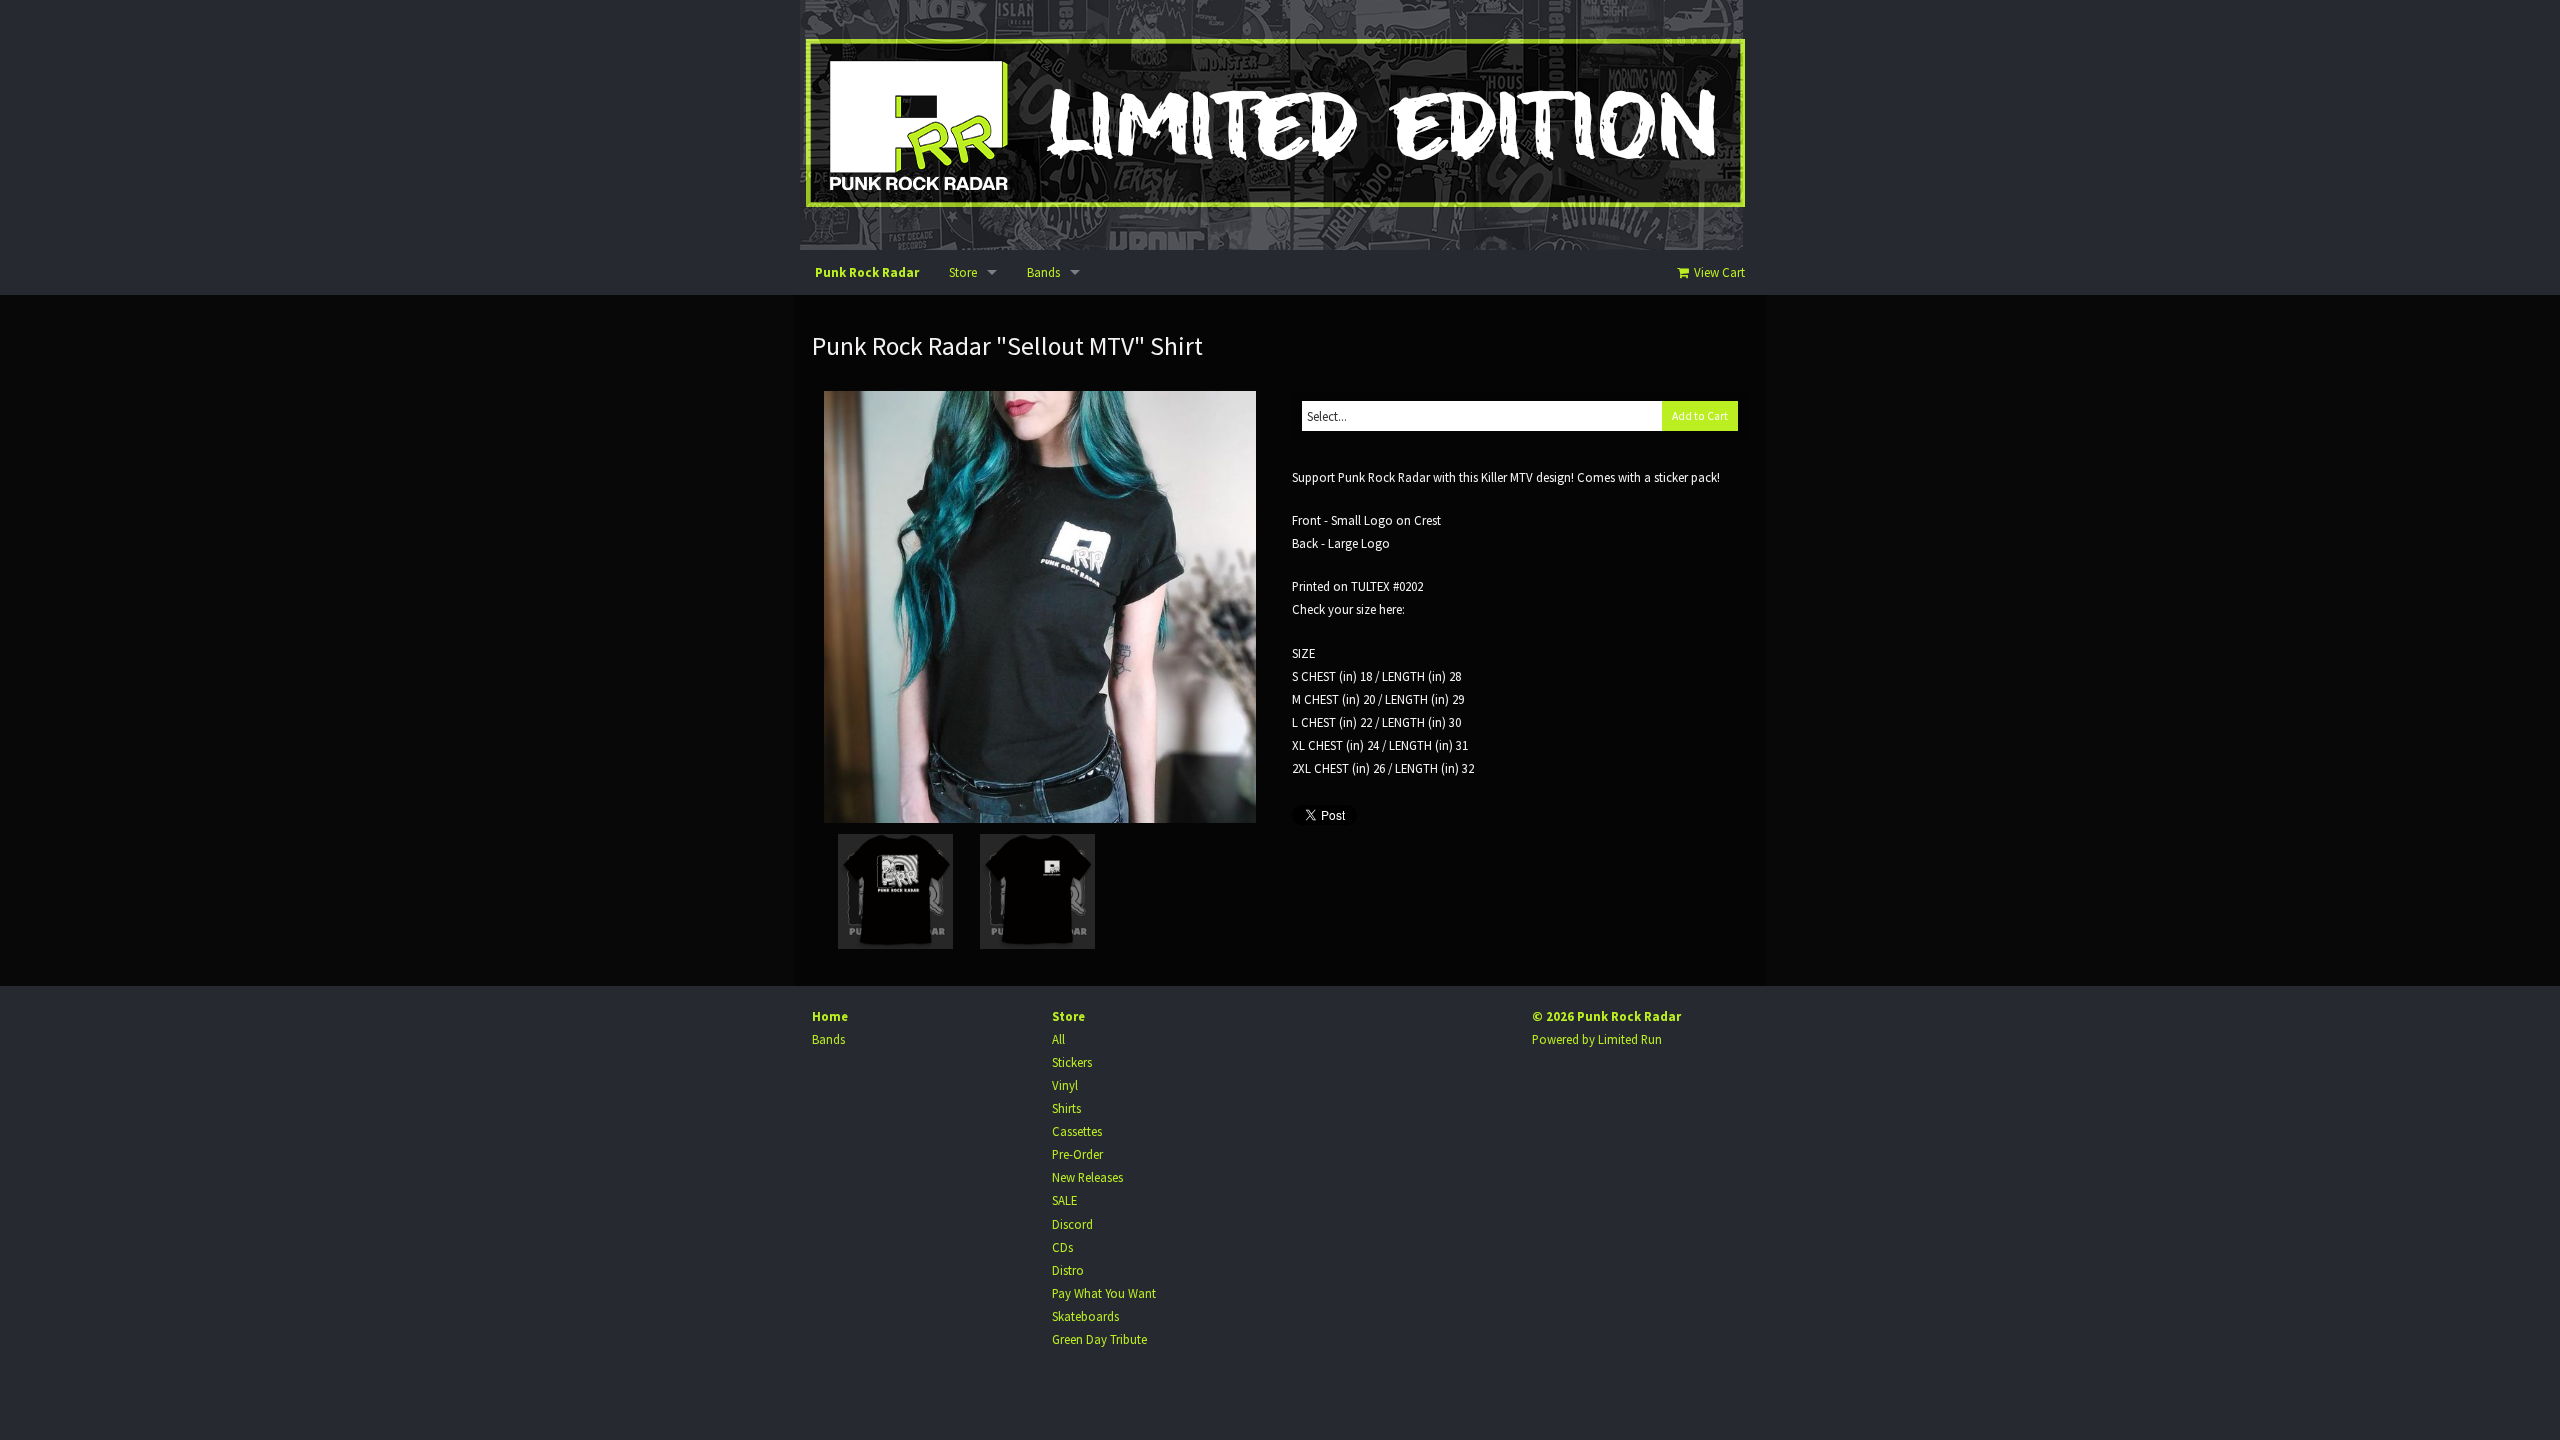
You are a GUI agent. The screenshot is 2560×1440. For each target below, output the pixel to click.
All (1058, 1039)
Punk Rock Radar (867, 272)
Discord (1072, 1224)
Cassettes (1077, 1131)
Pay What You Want (1104, 1293)
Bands (1043, 272)
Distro (1068, 1270)
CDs (1062, 1247)
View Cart (1718, 272)
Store (963, 272)
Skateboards (1085, 1316)
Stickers (1072, 1062)
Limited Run (1630, 1039)
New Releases (1087, 1177)
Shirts (1066, 1108)
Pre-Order (1077, 1154)
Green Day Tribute (1099, 1339)
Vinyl (1065, 1085)
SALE (1064, 1200)
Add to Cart (1700, 416)
